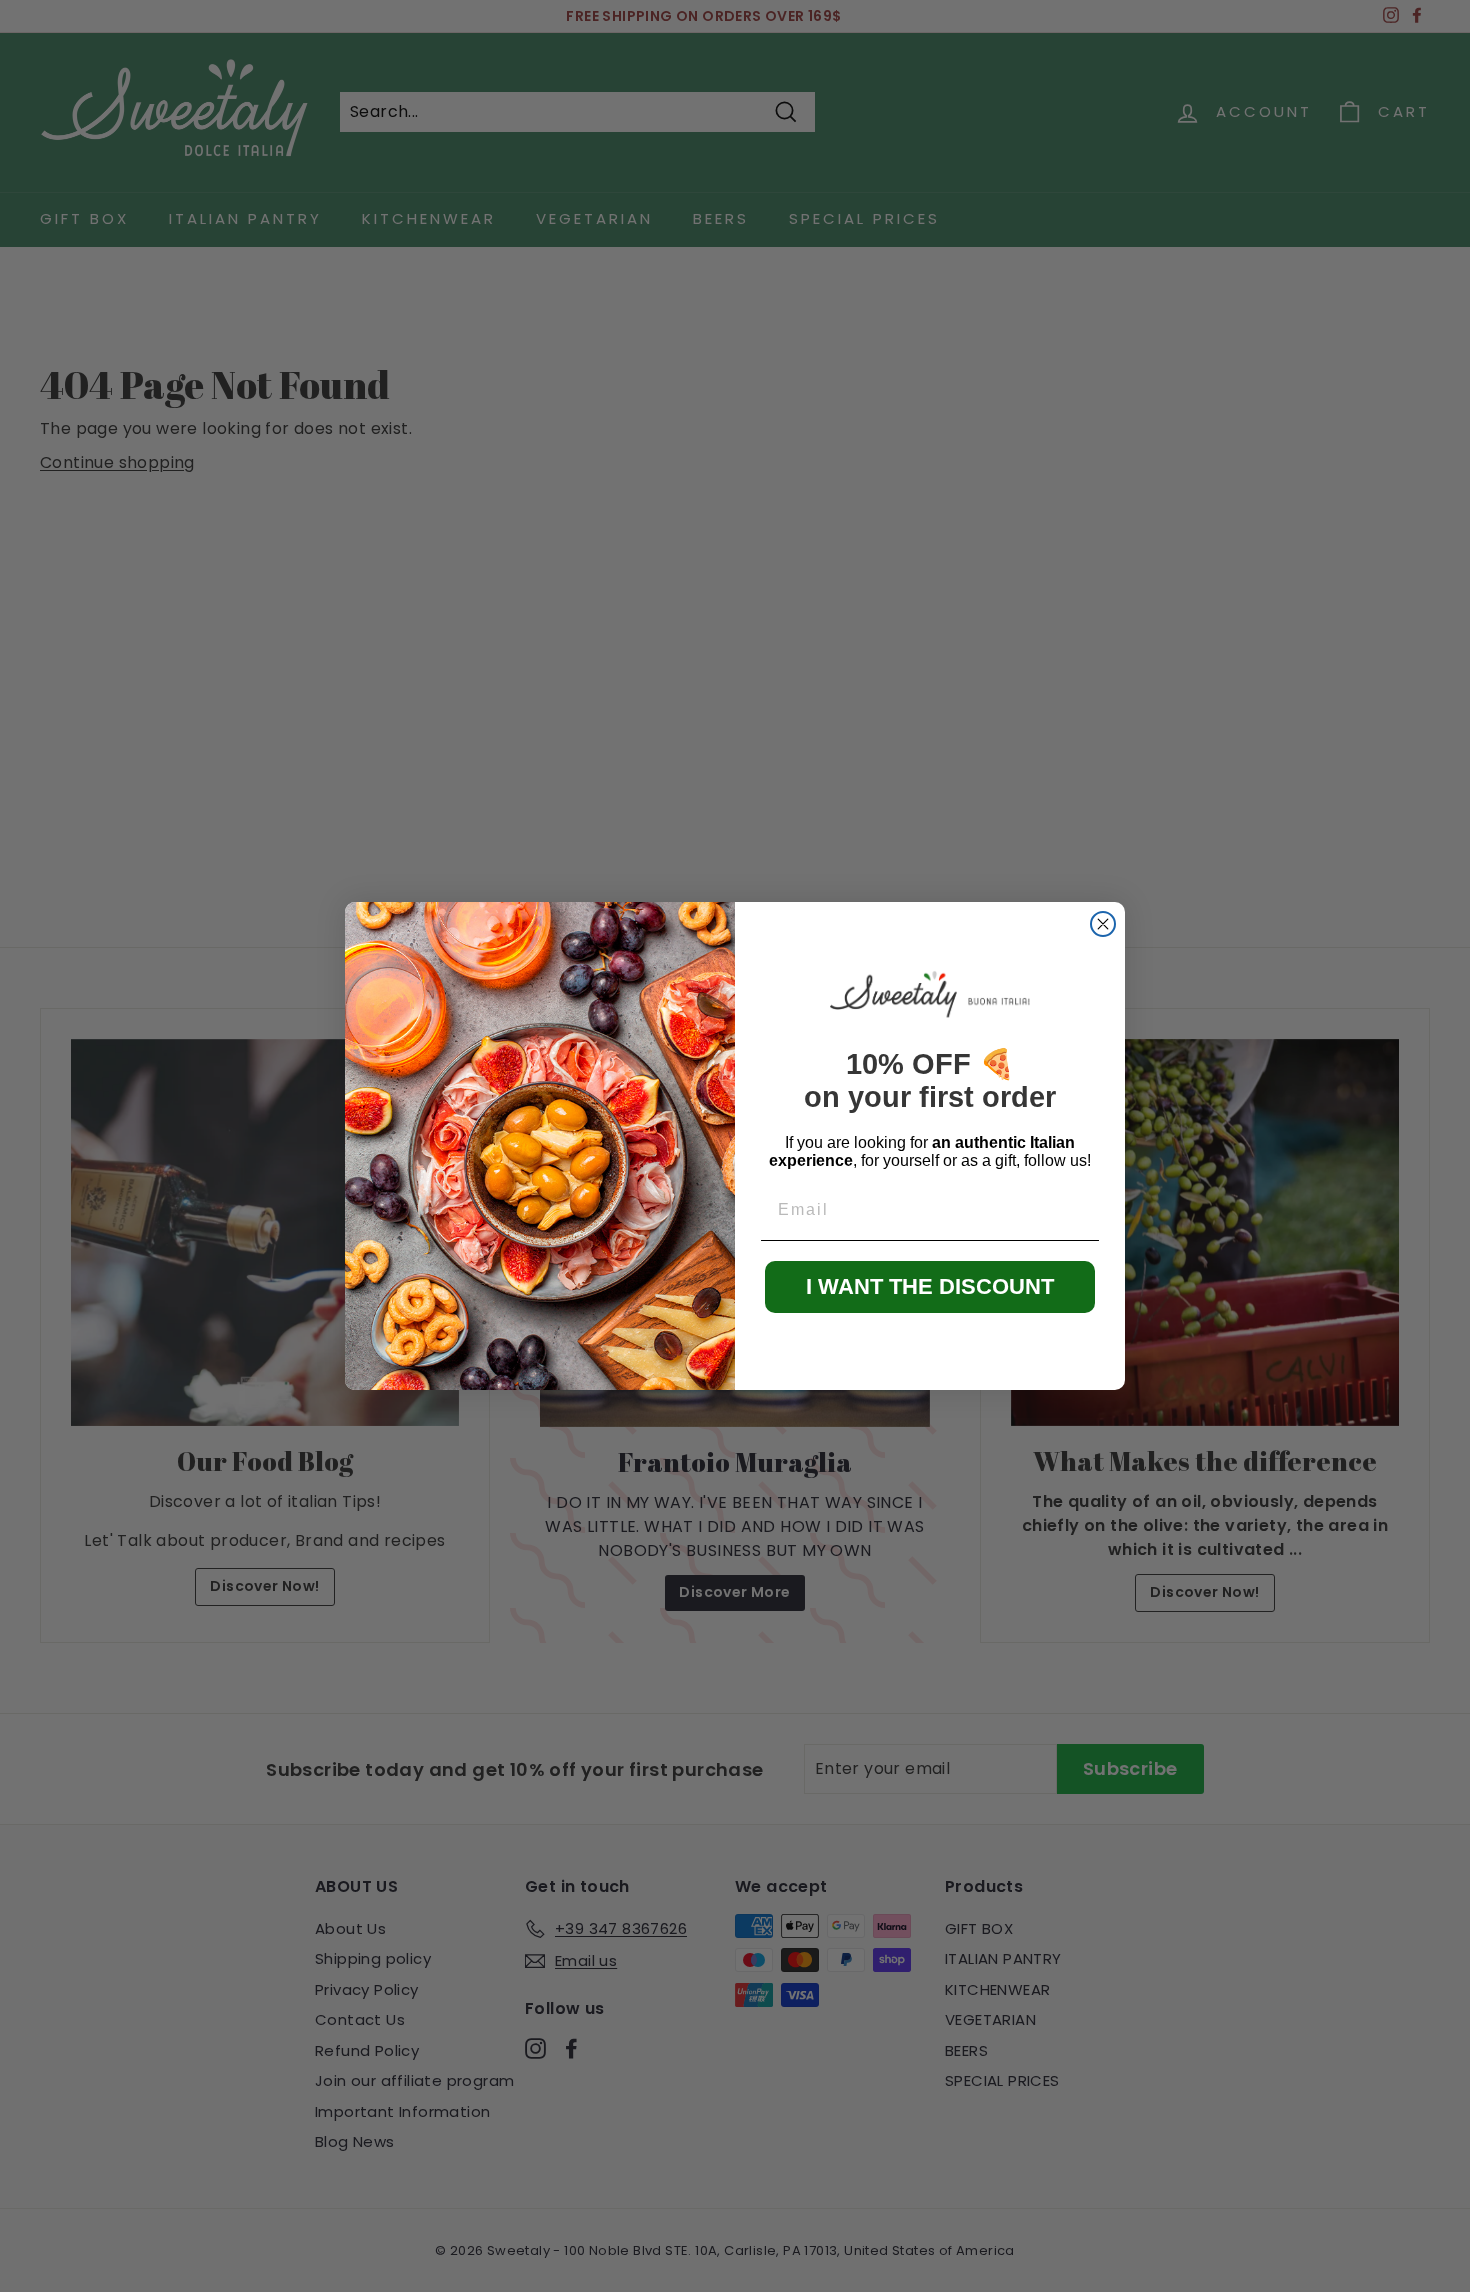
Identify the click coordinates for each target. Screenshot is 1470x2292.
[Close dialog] (1103, 924)
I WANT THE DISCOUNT (930, 1286)
